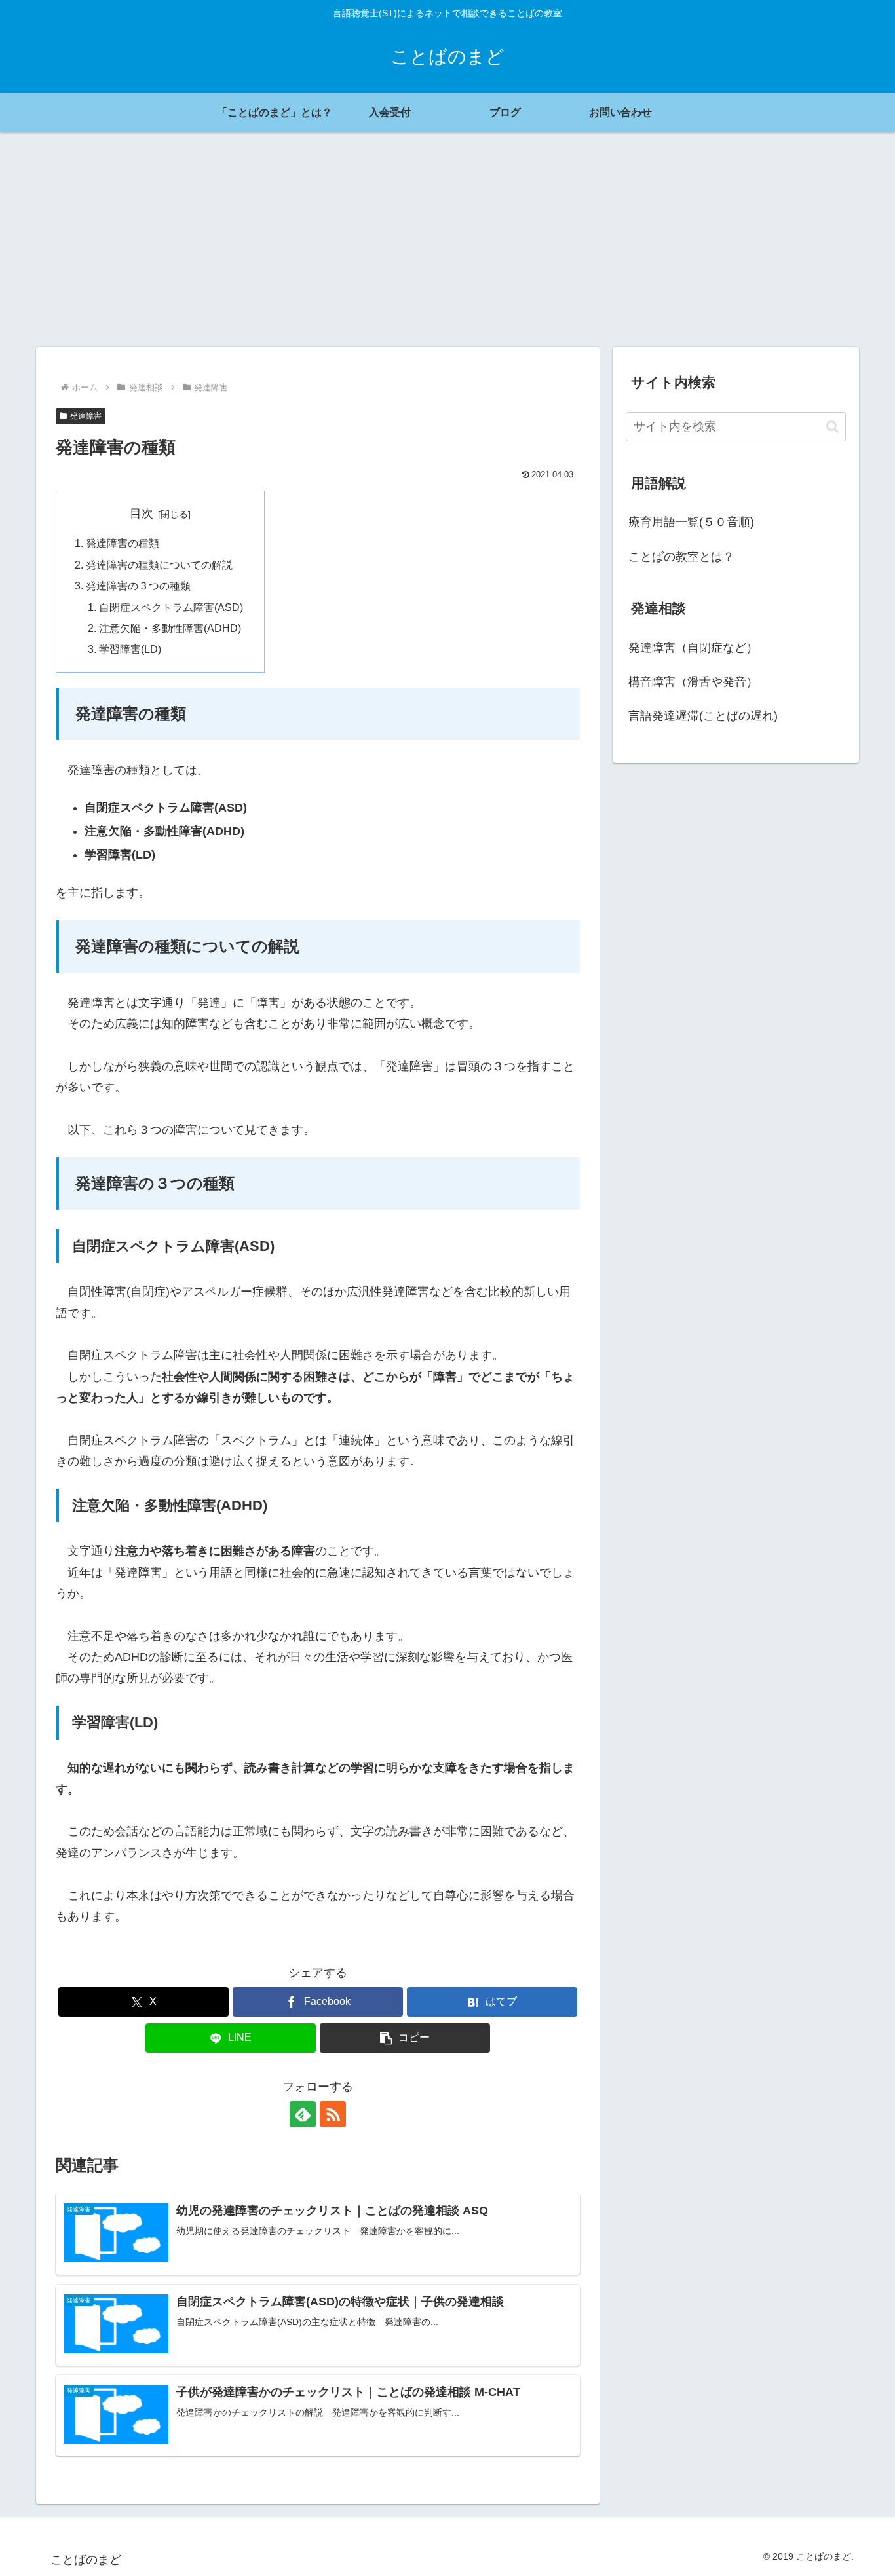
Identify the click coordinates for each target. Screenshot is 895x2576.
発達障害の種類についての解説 (159, 565)
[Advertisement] (447, 240)
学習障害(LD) (130, 649)
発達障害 (86, 416)
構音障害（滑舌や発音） (693, 682)
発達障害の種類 (123, 543)
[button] (405, 2038)
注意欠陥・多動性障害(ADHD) (170, 628)
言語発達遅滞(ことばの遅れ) (703, 716)
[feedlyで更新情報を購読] (303, 2114)
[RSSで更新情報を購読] (333, 2114)
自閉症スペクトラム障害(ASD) (171, 607)
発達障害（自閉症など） (693, 648)
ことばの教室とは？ (681, 557)
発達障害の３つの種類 (138, 586)
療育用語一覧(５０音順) (691, 522)
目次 (142, 513)
